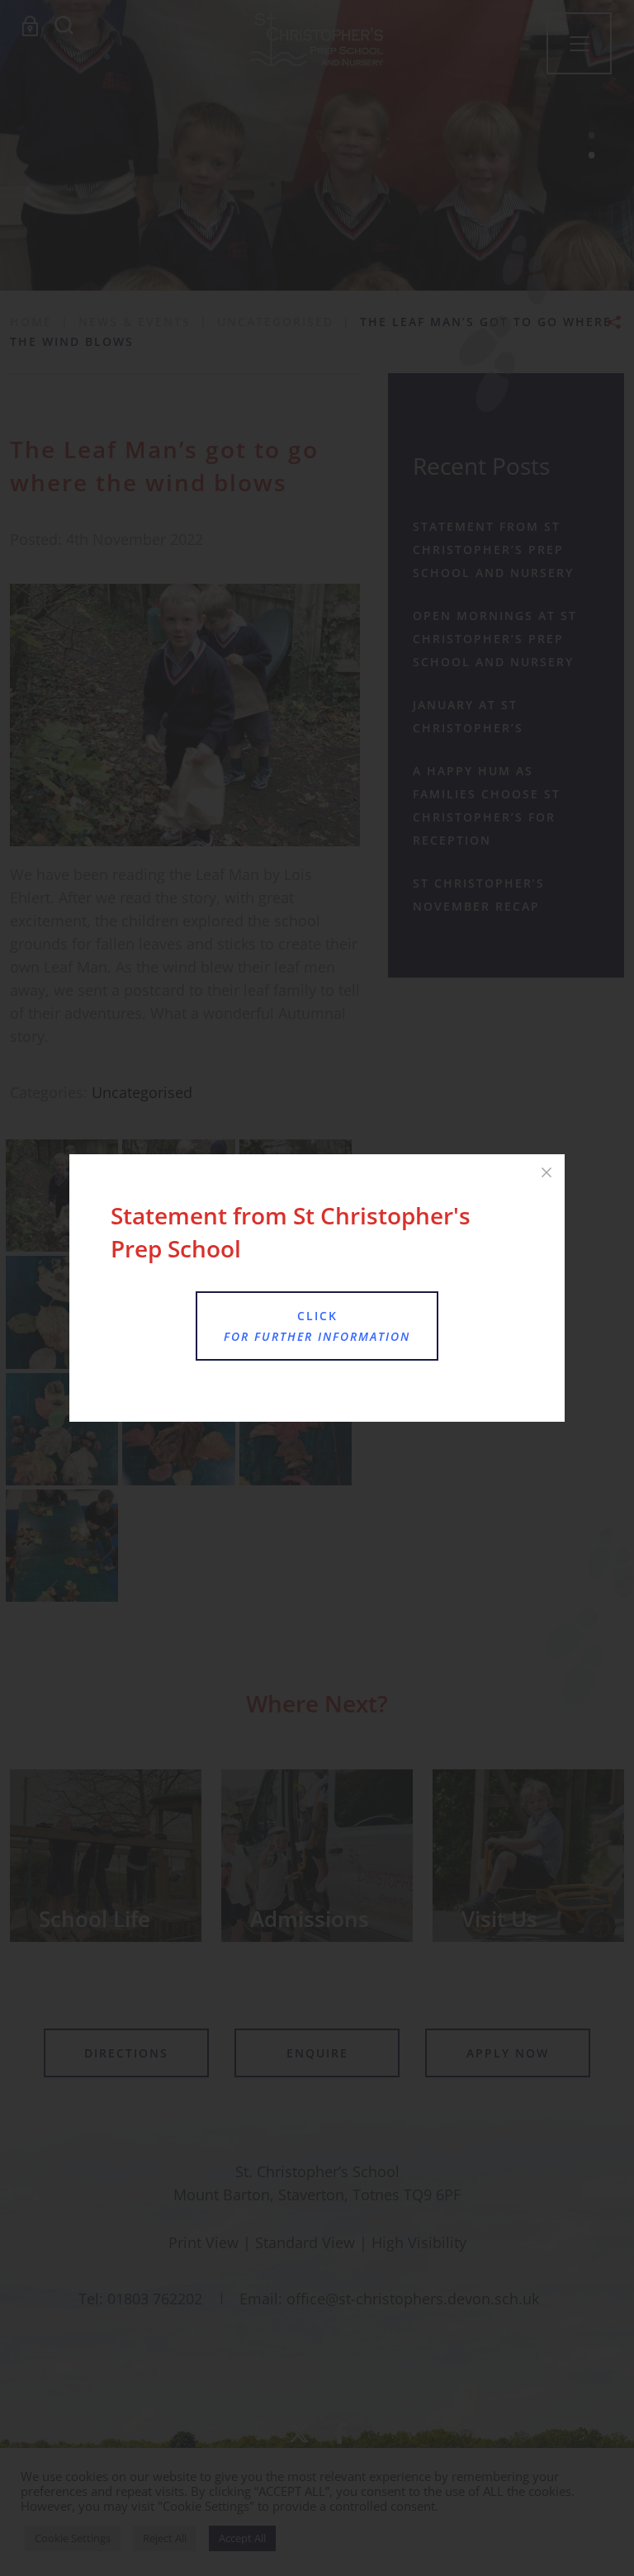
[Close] (546, 1172)
